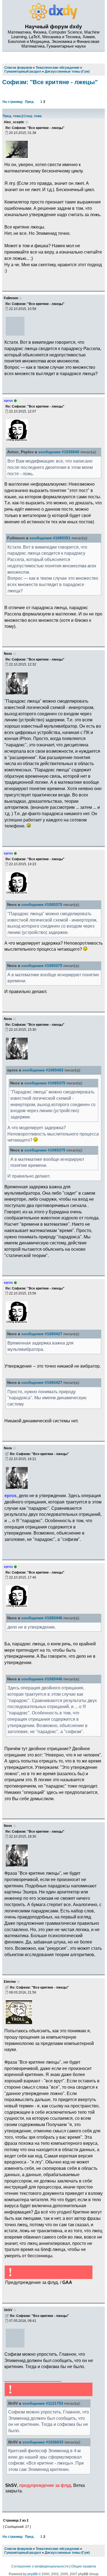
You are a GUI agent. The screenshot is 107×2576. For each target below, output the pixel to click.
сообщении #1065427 (42, 1334)
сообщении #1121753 (43, 2403)
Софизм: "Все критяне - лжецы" (50, 82)
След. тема (33, 116)
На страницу (13, 102)
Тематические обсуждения (57, 2549)
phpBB (33, 2574)
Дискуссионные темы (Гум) (67, 2553)
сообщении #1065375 (42, 905)
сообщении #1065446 (42, 1618)
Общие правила (84, 2566)
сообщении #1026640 (59, 452)
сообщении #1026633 (43, 2442)
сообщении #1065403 (43, 1070)
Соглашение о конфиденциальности (40, 2566)
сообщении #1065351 (50, 538)
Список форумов (18, 2549)
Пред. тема (12, 116)
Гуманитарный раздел (23, 2553)
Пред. (30, 102)
